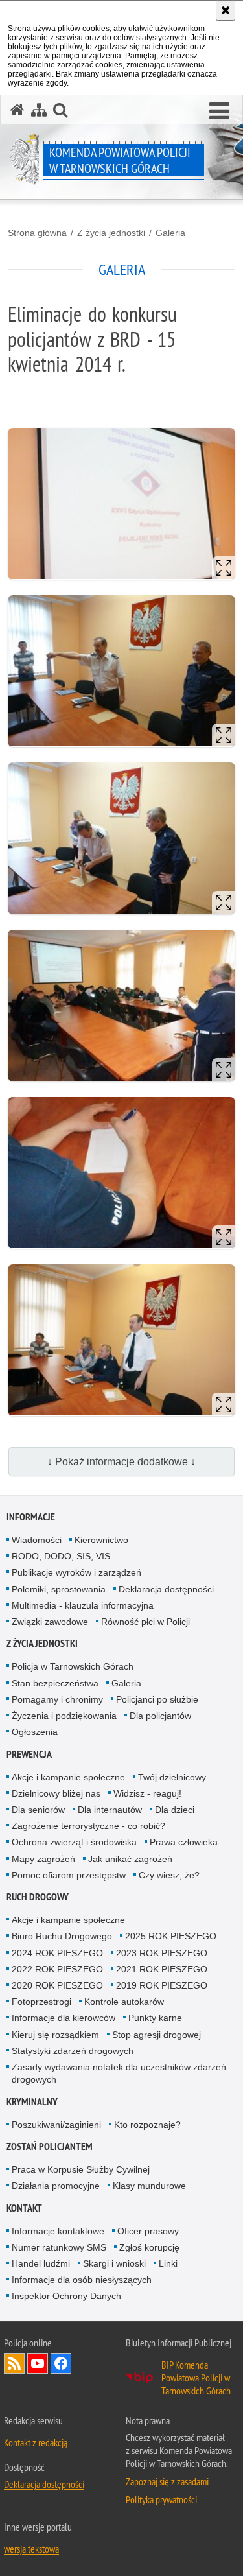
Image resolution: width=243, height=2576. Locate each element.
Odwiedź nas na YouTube (38, 2363)
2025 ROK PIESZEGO (171, 1936)
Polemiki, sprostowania (59, 1589)
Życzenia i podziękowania (64, 1716)
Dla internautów (110, 1810)
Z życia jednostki (111, 233)
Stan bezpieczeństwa (55, 1683)
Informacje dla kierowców (64, 2018)
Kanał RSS (14, 2363)
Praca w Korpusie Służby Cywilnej (81, 2169)
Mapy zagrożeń (43, 1859)
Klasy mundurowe (149, 2186)
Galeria (170, 233)
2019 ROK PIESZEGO (162, 1985)
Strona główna (37, 233)
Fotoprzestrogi (41, 2002)
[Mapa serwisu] (39, 110)
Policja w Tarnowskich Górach (73, 1666)
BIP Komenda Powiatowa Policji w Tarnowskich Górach (196, 2378)
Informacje (31, 1517)
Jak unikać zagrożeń (130, 1859)
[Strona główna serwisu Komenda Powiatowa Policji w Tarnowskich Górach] (17, 110)
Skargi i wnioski (114, 2263)
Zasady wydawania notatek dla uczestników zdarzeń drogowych (119, 2073)
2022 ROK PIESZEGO (57, 1969)
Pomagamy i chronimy (57, 1699)
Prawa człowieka (184, 1842)
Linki (168, 2263)
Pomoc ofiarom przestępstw (69, 1875)
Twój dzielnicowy (172, 1777)
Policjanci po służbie (157, 1699)
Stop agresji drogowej (156, 2035)
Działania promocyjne (56, 2186)
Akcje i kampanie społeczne (68, 1777)
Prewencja (29, 1754)
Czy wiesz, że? (169, 1875)
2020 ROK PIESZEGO (57, 1985)
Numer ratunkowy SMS (59, 2247)
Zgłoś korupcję (149, 2247)
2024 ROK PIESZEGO (57, 1953)
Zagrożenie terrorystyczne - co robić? (88, 1826)
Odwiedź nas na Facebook (61, 2363)
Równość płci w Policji (145, 1622)
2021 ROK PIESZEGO (162, 1969)
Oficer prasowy (148, 2231)
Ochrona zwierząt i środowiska (74, 1842)
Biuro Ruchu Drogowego (62, 1936)
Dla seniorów (38, 1810)
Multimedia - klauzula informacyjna (83, 1605)
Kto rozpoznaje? (147, 2125)
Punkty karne (155, 2018)
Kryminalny (32, 2102)
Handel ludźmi (41, 2263)
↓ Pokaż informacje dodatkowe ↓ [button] (121, 1462)
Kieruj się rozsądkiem (55, 2035)
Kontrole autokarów (124, 2002)
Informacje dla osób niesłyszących (82, 2280)
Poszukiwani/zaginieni (56, 2125)
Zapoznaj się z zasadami (167, 2481)
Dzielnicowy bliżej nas (56, 1793)
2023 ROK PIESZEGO (162, 1953)
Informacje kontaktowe (58, 2231)
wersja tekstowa (31, 2549)
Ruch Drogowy (38, 1897)
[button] (219, 112)
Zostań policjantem (50, 2146)
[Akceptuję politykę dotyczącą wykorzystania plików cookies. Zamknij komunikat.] (226, 10)
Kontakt (24, 2208)
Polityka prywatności (161, 2499)
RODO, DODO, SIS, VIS (61, 1556)
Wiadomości (37, 1540)
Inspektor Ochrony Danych (66, 2296)
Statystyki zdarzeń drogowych (73, 2051)
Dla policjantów (160, 1716)
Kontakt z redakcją (36, 2442)
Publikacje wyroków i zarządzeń (76, 1572)
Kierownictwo (101, 1540)
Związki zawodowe (50, 1622)
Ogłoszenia (35, 1732)
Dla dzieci (175, 1810)
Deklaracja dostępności (166, 1589)
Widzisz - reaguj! (147, 1793)
